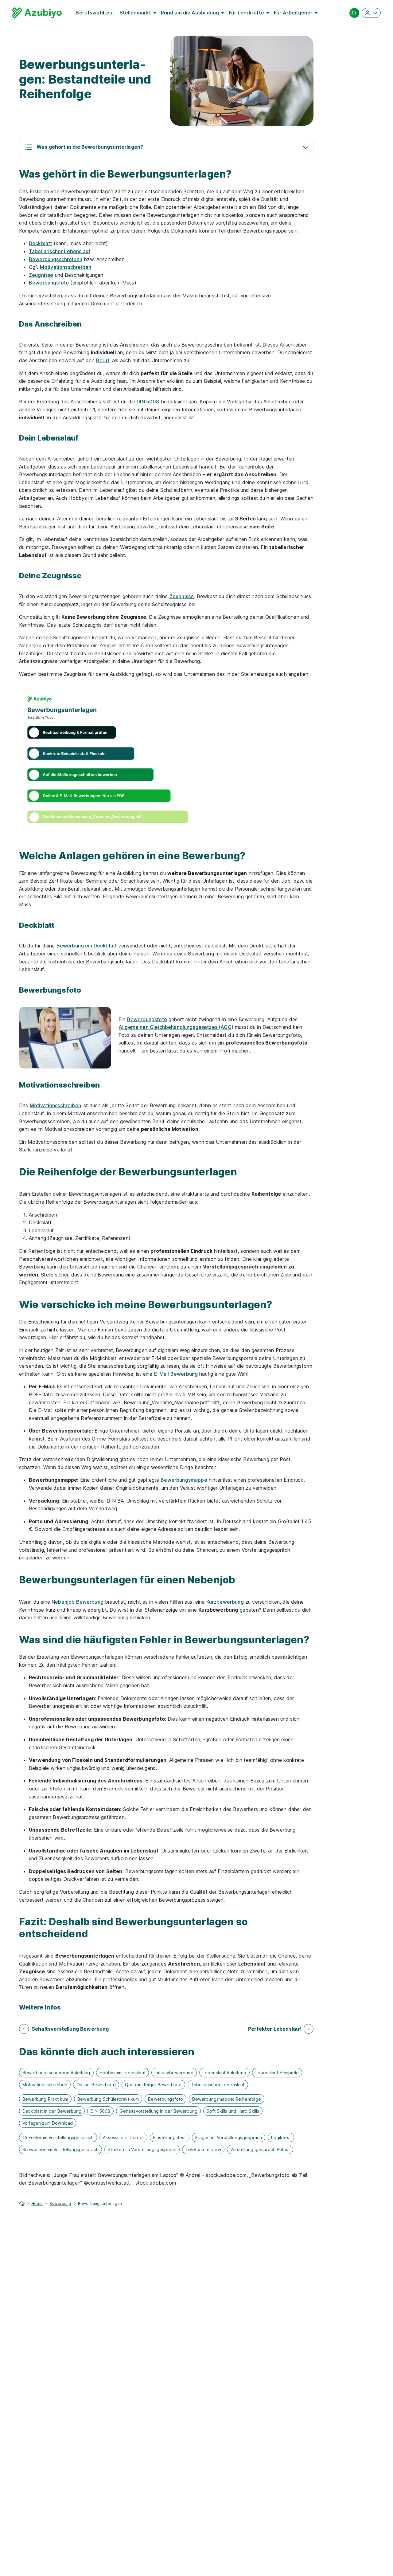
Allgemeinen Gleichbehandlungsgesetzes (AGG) (176, 1027)
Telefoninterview (203, 2149)
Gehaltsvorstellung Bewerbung (70, 2029)
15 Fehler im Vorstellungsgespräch (58, 2137)
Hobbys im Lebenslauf (123, 2073)
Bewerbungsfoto (49, 283)
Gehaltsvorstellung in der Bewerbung (158, 2111)
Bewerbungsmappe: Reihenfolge (226, 2099)
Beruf (103, 360)
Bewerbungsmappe (184, 1480)
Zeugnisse (41, 275)
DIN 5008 (148, 402)
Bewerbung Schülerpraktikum (108, 2099)
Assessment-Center (123, 2137)
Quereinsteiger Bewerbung (153, 2085)
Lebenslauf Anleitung (224, 2073)
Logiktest (281, 2137)
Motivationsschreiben (66, 267)
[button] (166, 147)
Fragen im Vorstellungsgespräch (229, 2137)
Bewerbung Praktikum (45, 2099)
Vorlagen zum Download (48, 2123)
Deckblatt (40, 243)
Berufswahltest (95, 13)
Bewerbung (60, 2204)
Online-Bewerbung (96, 2085)
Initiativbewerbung (174, 2073)
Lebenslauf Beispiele (277, 2073)
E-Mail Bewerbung (176, 1374)
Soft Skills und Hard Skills (233, 2111)
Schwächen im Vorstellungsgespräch (60, 2149)
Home (37, 2204)
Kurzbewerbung (225, 1602)
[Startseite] (22, 2203)
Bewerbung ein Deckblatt (87, 946)
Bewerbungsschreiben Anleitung (56, 2073)
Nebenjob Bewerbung (78, 1602)
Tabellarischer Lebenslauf (60, 251)
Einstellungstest (170, 2137)
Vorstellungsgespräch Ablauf (260, 2149)
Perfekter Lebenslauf (275, 2029)
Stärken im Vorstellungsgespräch (142, 2149)
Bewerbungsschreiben (56, 259)
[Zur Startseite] (37, 13)
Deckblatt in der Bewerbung (52, 2111)
